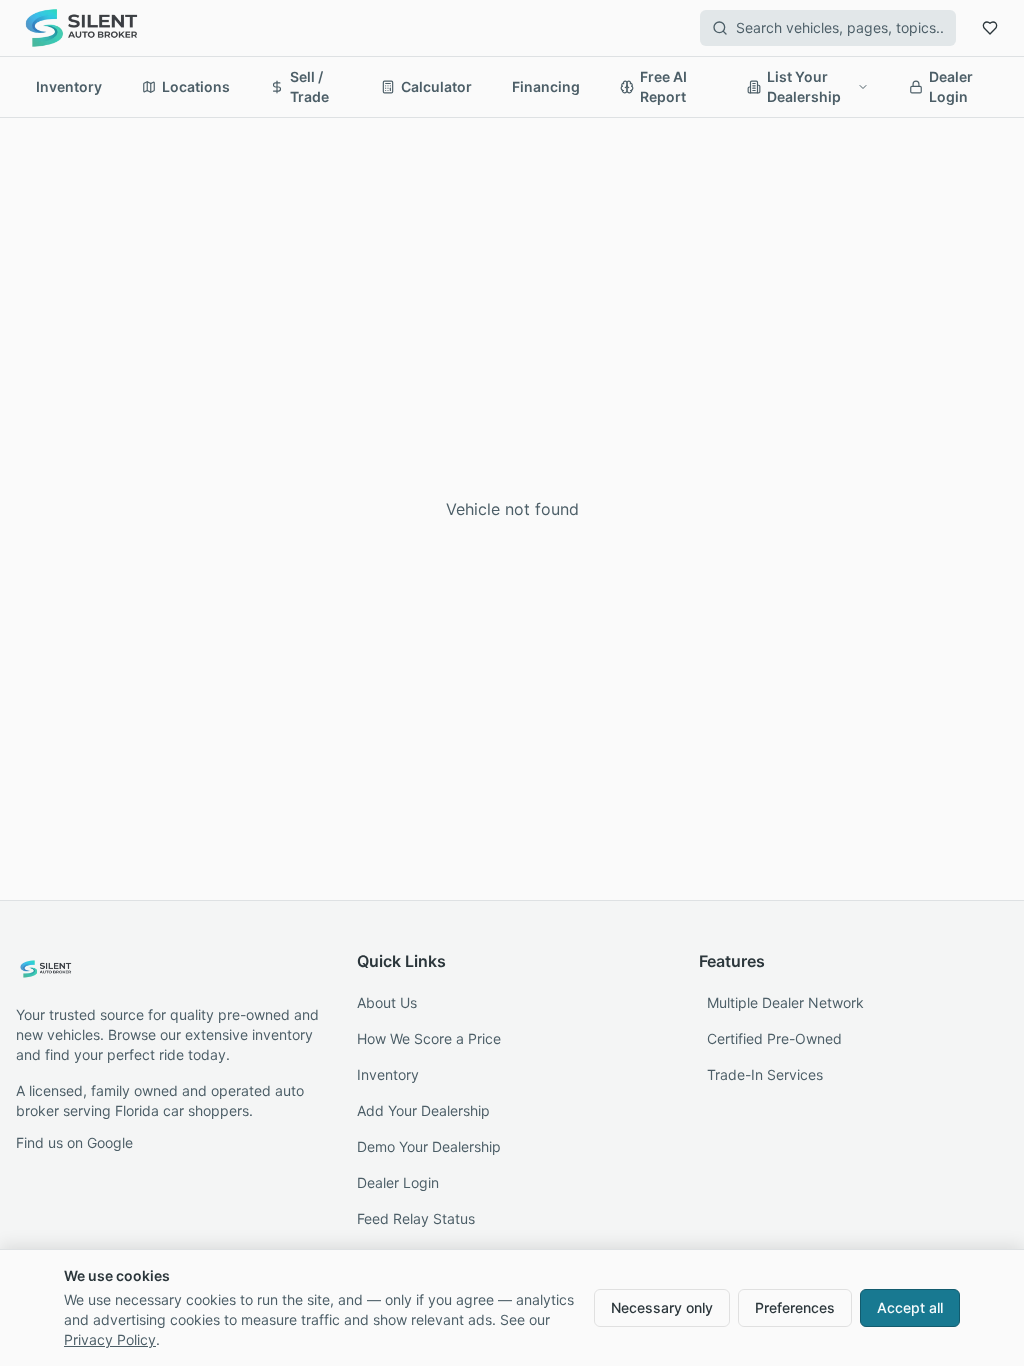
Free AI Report (663, 86)
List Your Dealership (804, 86)
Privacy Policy (110, 1339)
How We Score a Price (429, 1038)
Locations (196, 86)
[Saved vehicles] (990, 28)
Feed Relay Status (416, 1218)
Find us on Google (74, 1142)
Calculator (436, 86)
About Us (387, 1002)
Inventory (69, 86)
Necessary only (662, 1307)
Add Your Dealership (423, 1110)
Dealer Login (951, 86)
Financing (546, 86)
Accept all (910, 1307)
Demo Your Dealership (429, 1146)
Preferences (795, 1307)
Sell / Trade (309, 86)
